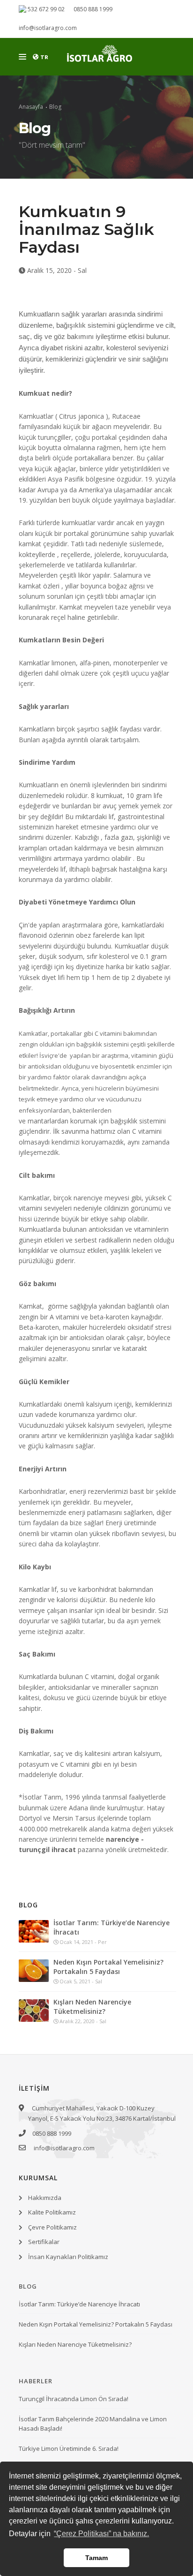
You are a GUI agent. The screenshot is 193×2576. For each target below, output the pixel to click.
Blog (55, 107)
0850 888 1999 (93, 9)
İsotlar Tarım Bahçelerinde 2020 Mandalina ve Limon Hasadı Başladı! (93, 2424)
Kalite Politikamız (52, 2212)
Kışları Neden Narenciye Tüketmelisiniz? (92, 2007)
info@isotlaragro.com (48, 28)
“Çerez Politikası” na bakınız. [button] (101, 2534)
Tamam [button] (96, 2558)
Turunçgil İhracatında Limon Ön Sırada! (74, 2399)
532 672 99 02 (45, 9)
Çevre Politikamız (52, 2227)
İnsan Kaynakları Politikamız (68, 2257)
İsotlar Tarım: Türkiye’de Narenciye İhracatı (111, 1927)
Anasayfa (31, 107)
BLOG (28, 2286)
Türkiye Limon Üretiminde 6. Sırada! (69, 2448)
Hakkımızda (45, 2198)
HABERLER (36, 2381)
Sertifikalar (44, 2242)
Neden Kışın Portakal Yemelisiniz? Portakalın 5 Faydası (108, 1967)
